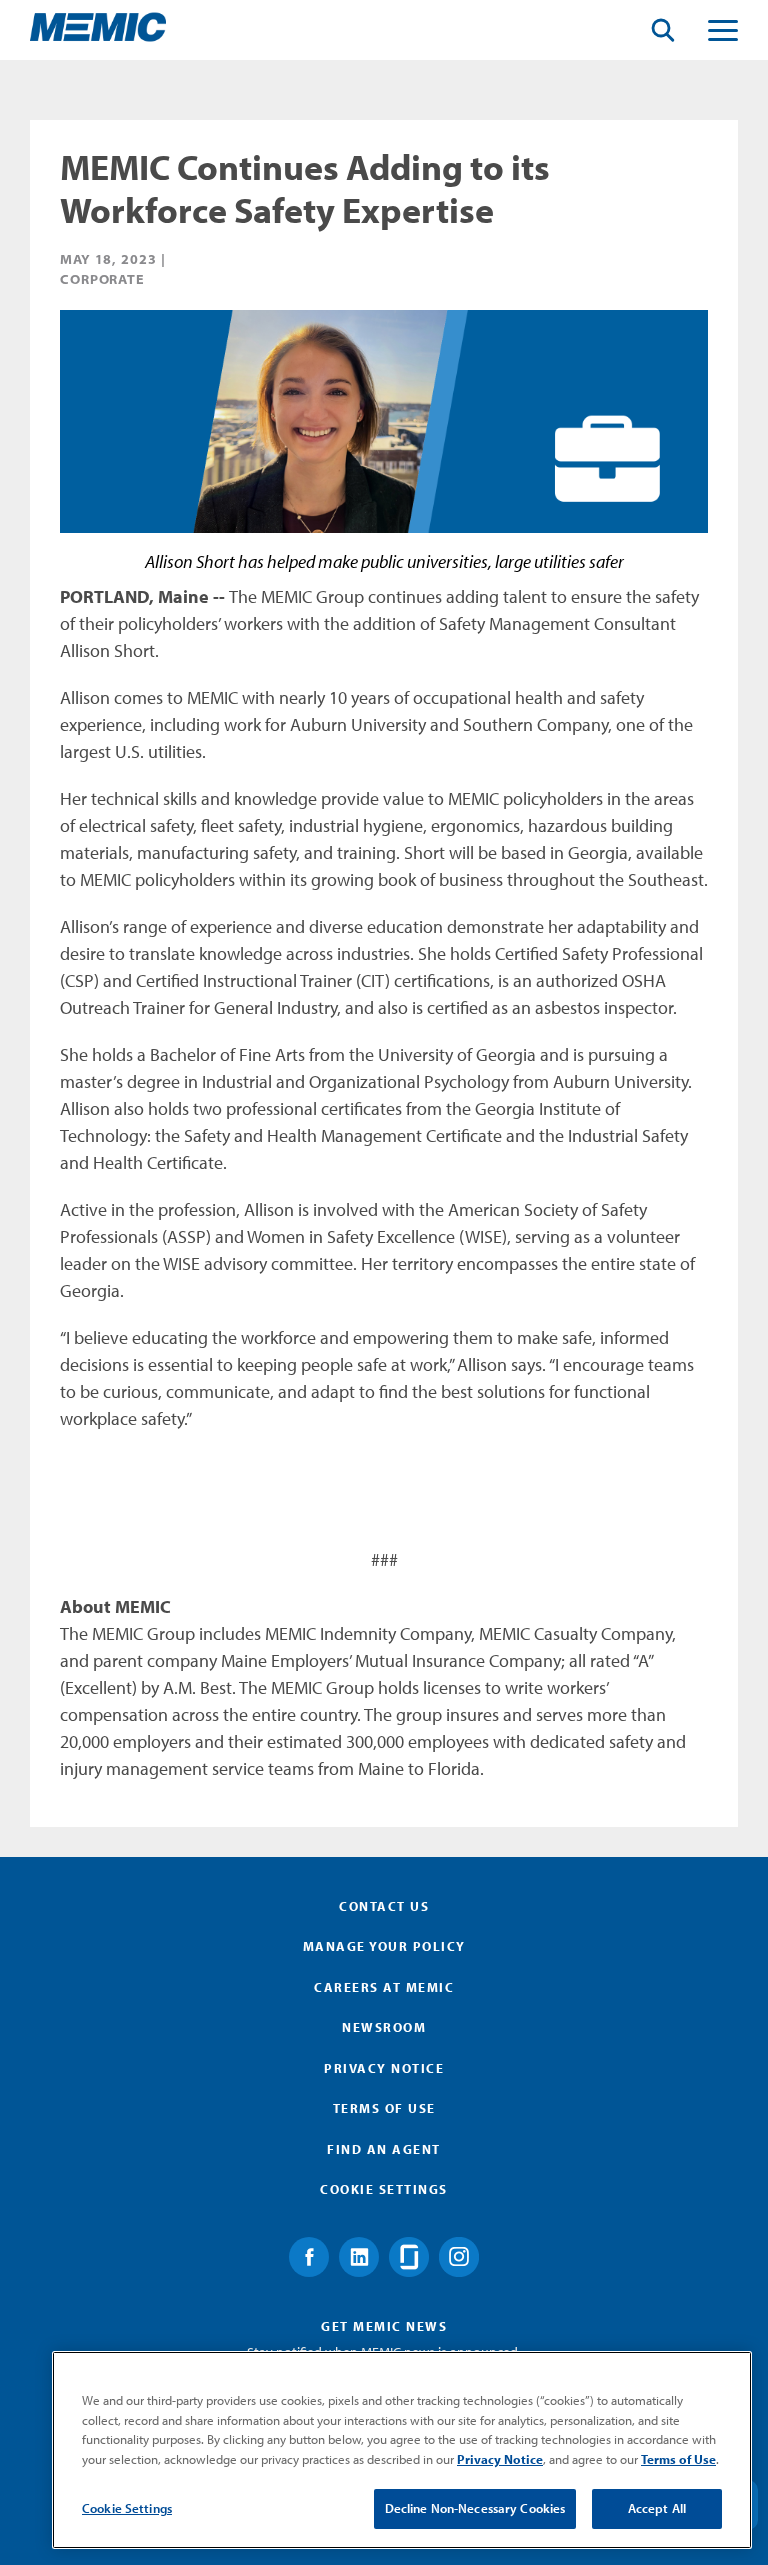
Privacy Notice (384, 2068)
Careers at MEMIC (384, 1987)
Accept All (657, 2508)
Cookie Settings (127, 2508)
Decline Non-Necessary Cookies (475, 2508)
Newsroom (384, 2027)
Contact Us (384, 1906)
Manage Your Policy (384, 1946)
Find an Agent (384, 2149)
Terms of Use (384, 2108)
